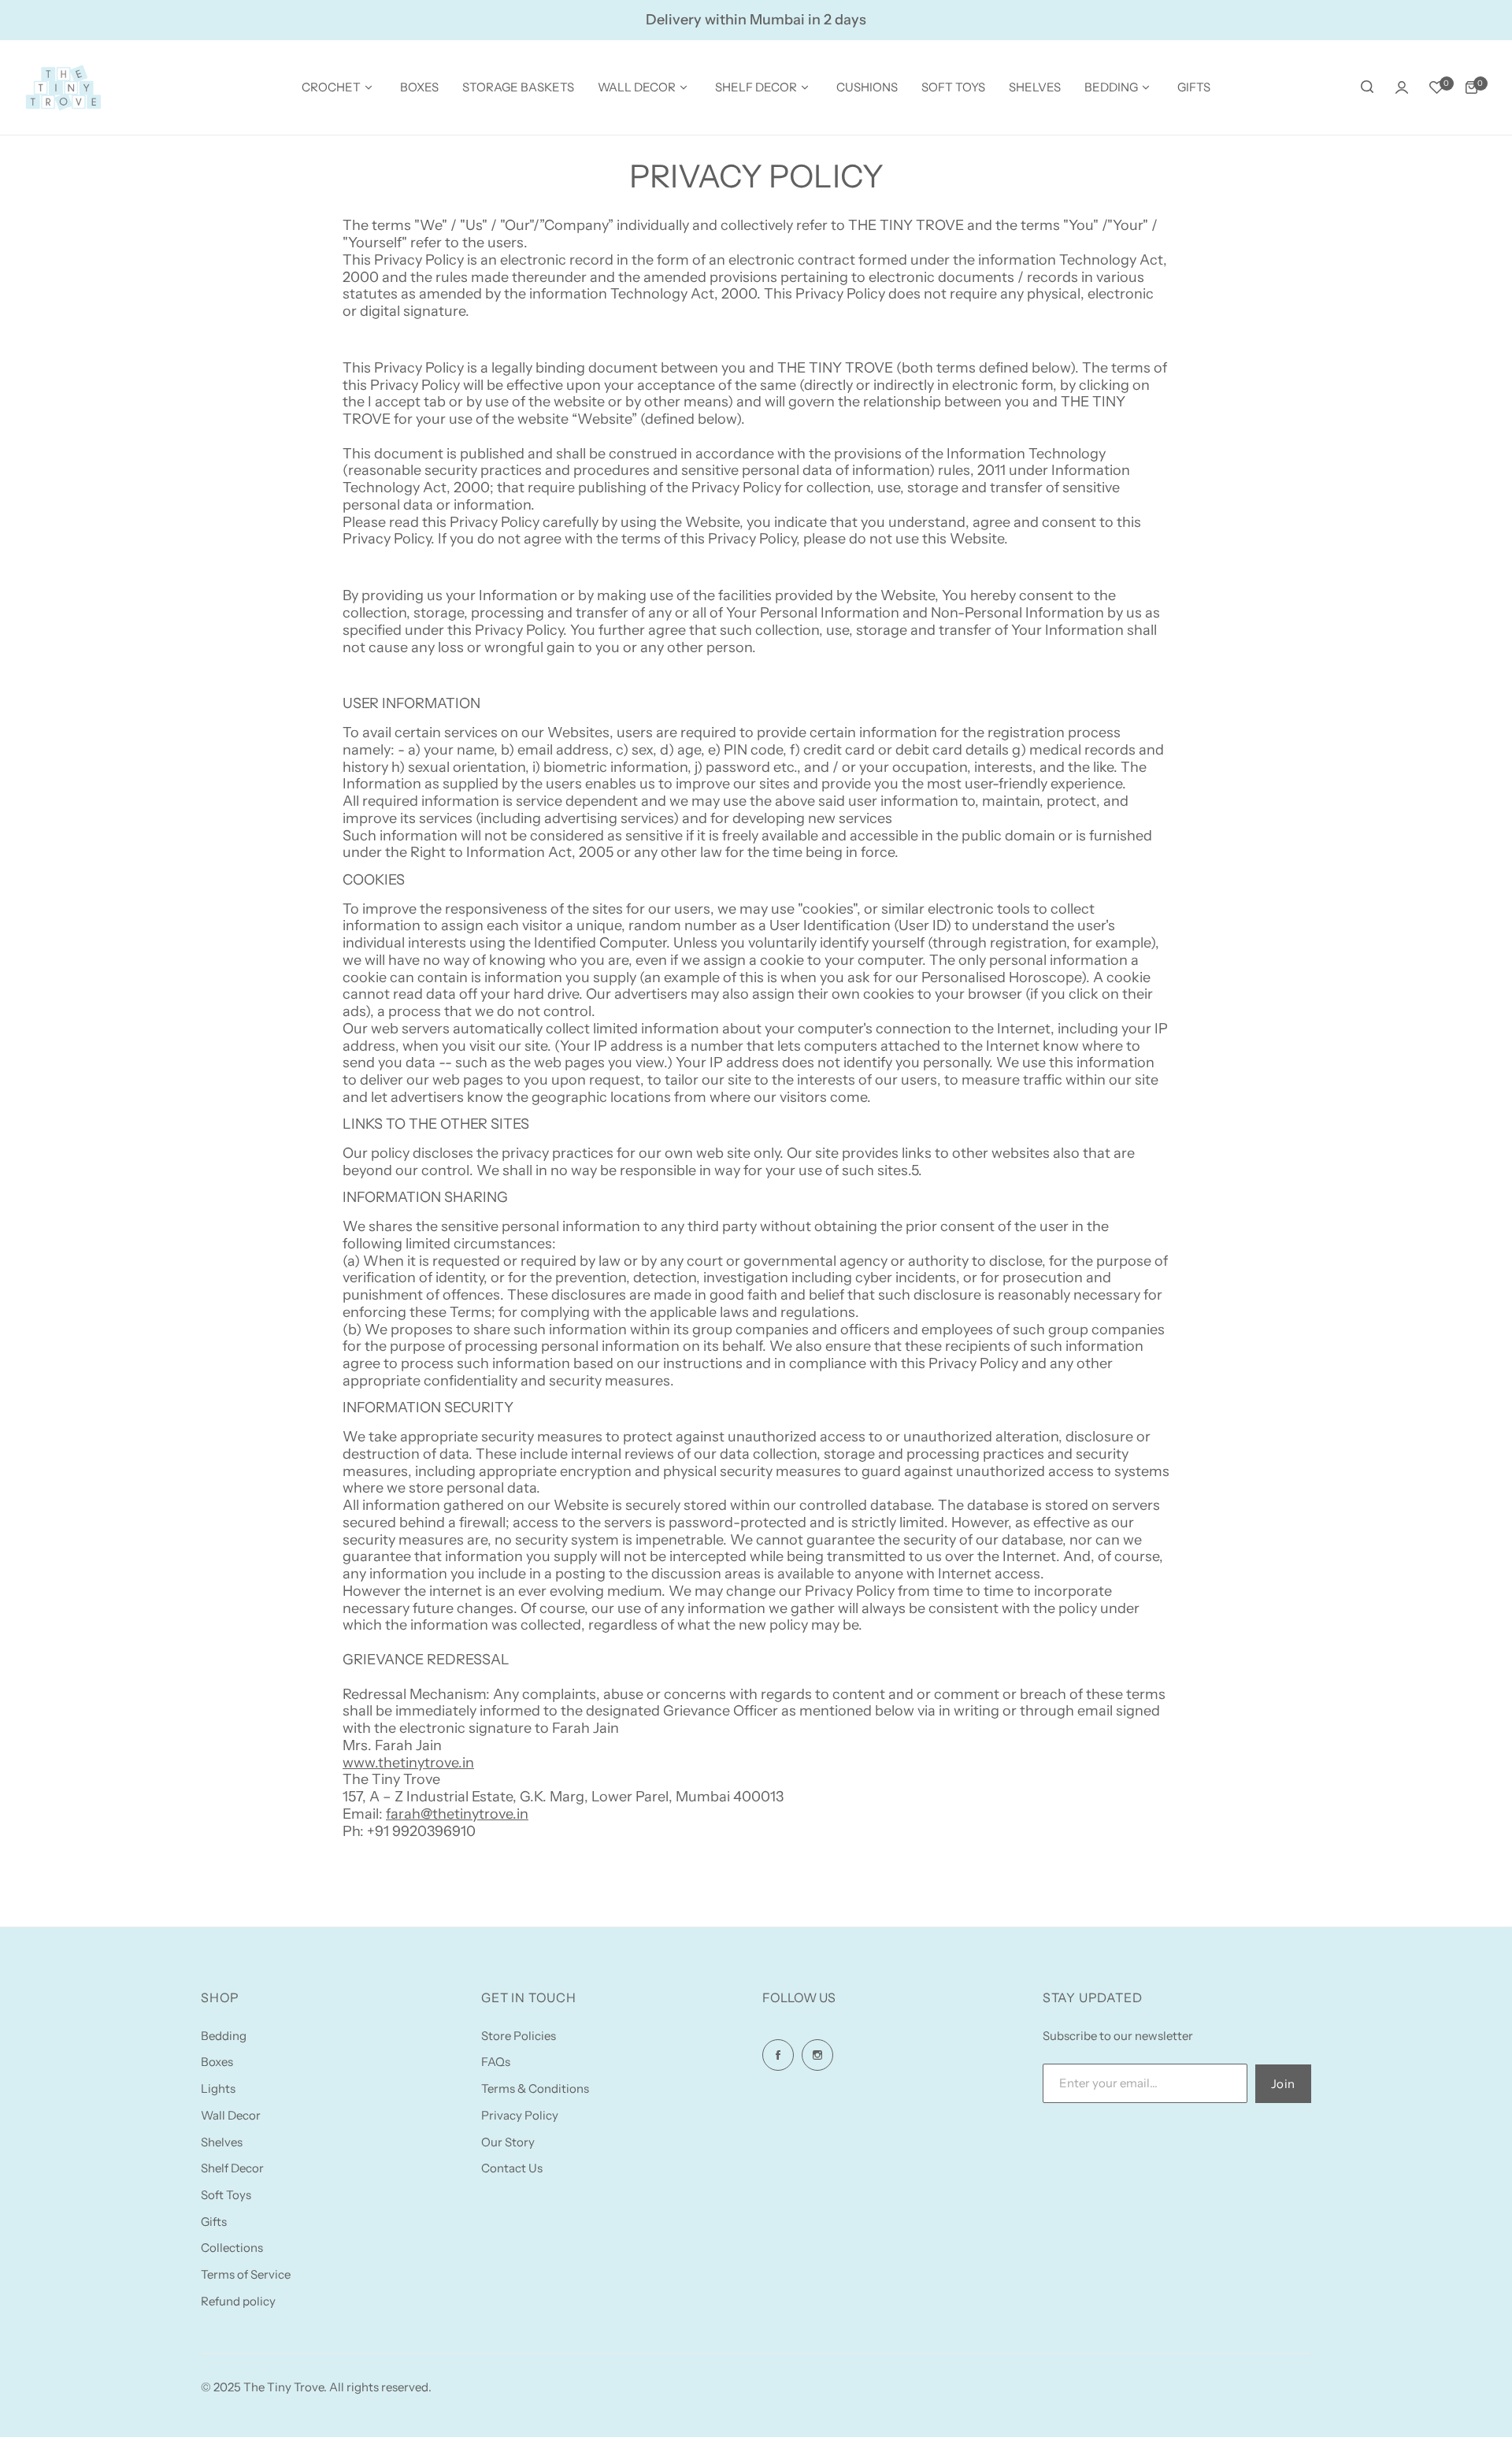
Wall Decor (231, 2115)
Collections (232, 2248)
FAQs (496, 2062)
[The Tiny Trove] (63, 87)
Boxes (217, 2062)
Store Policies (519, 2036)
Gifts (214, 2222)
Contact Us (512, 2168)
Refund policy (238, 2301)
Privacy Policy (520, 2115)
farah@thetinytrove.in (457, 1814)
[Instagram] (817, 2055)
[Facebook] (778, 2055)
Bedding (224, 2036)
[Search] (1367, 87)
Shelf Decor (232, 2168)
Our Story (508, 2142)
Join (1283, 2084)
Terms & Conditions (535, 2088)
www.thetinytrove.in (408, 1763)
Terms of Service (246, 2274)
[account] (1402, 87)
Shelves (222, 2142)
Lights (218, 2088)
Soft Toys (226, 2195)
